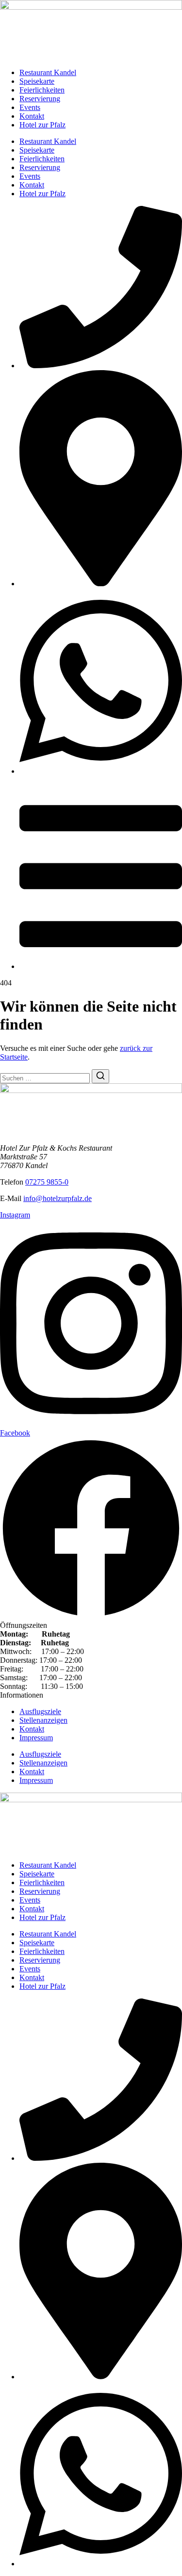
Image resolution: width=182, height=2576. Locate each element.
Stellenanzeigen (43, 1720)
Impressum (36, 1738)
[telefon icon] (101, 366)
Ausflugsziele (40, 1711)
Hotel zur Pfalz (42, 125)
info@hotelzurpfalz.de (58, 1198)
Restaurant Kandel (48, 72)
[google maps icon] (101, 584)
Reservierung (40, 99)
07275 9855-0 (47, 1182)
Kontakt (32, 116)
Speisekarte (37, 81)
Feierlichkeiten (42, 90)
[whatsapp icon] (101, 771)
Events (30, 107)
